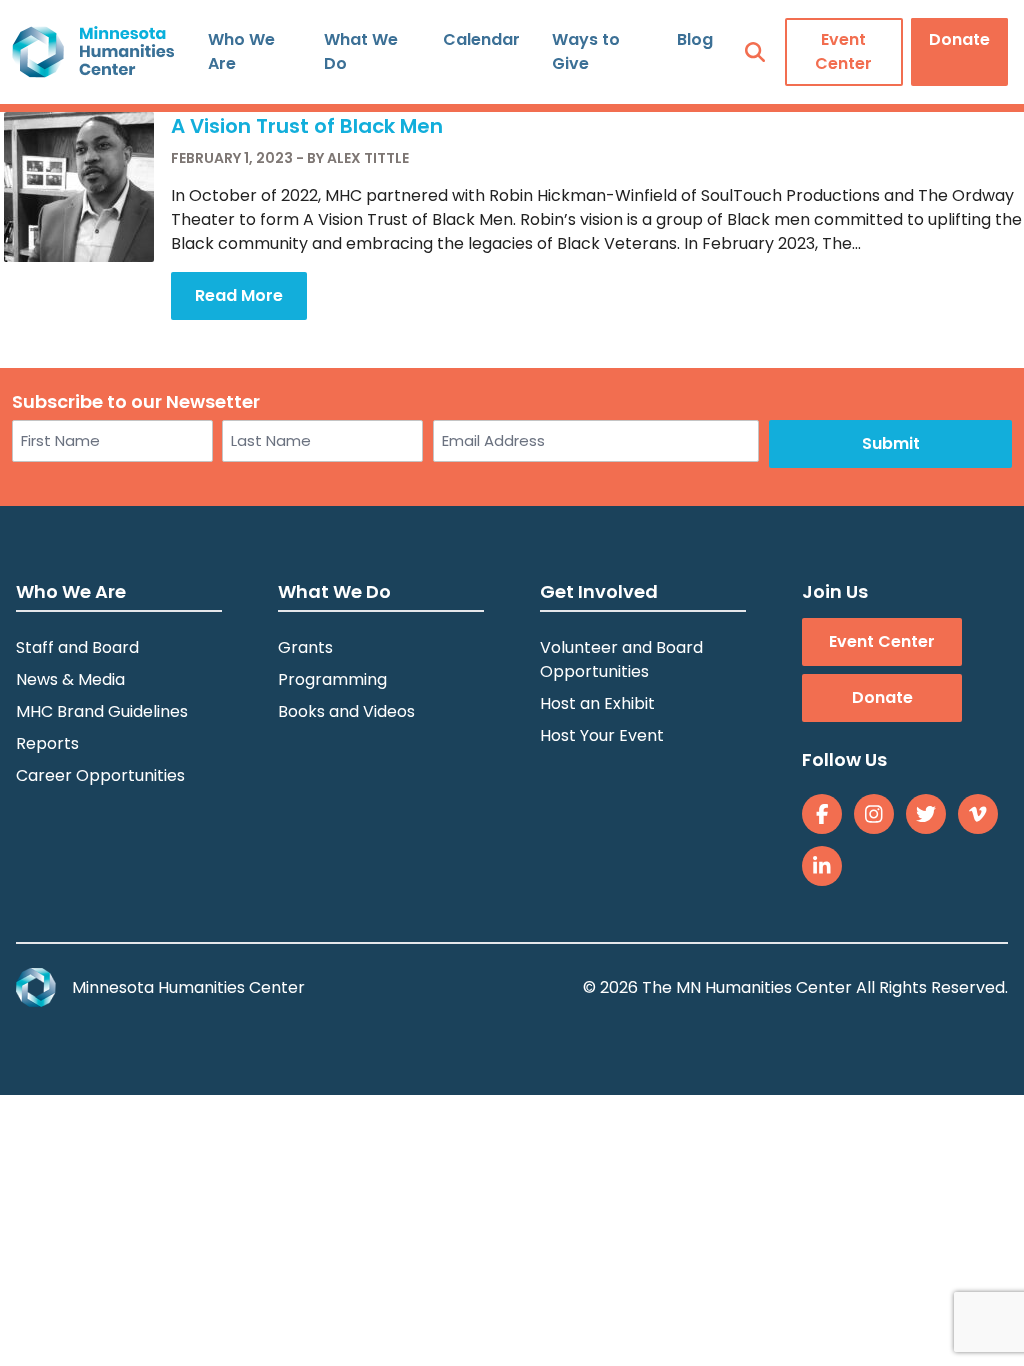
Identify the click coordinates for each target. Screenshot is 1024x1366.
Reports (47, 743)
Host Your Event (602, 735)
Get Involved (599, 591)
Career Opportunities (100, 775)
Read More (239, 295)
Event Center (843, 51)
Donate (959, 39)
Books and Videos (346, 711)
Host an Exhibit (597, 703)
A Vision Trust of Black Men (307, 126)
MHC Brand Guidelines (102, 711)
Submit (891, 443)
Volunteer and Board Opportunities (621, 659)
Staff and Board (77, 647)
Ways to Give (586, 51)
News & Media (70, 679)
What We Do (361, 51)
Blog (695, 39)
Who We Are (241, 51)
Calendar (481, 39)
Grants (305, 647)
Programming (332, 679)
